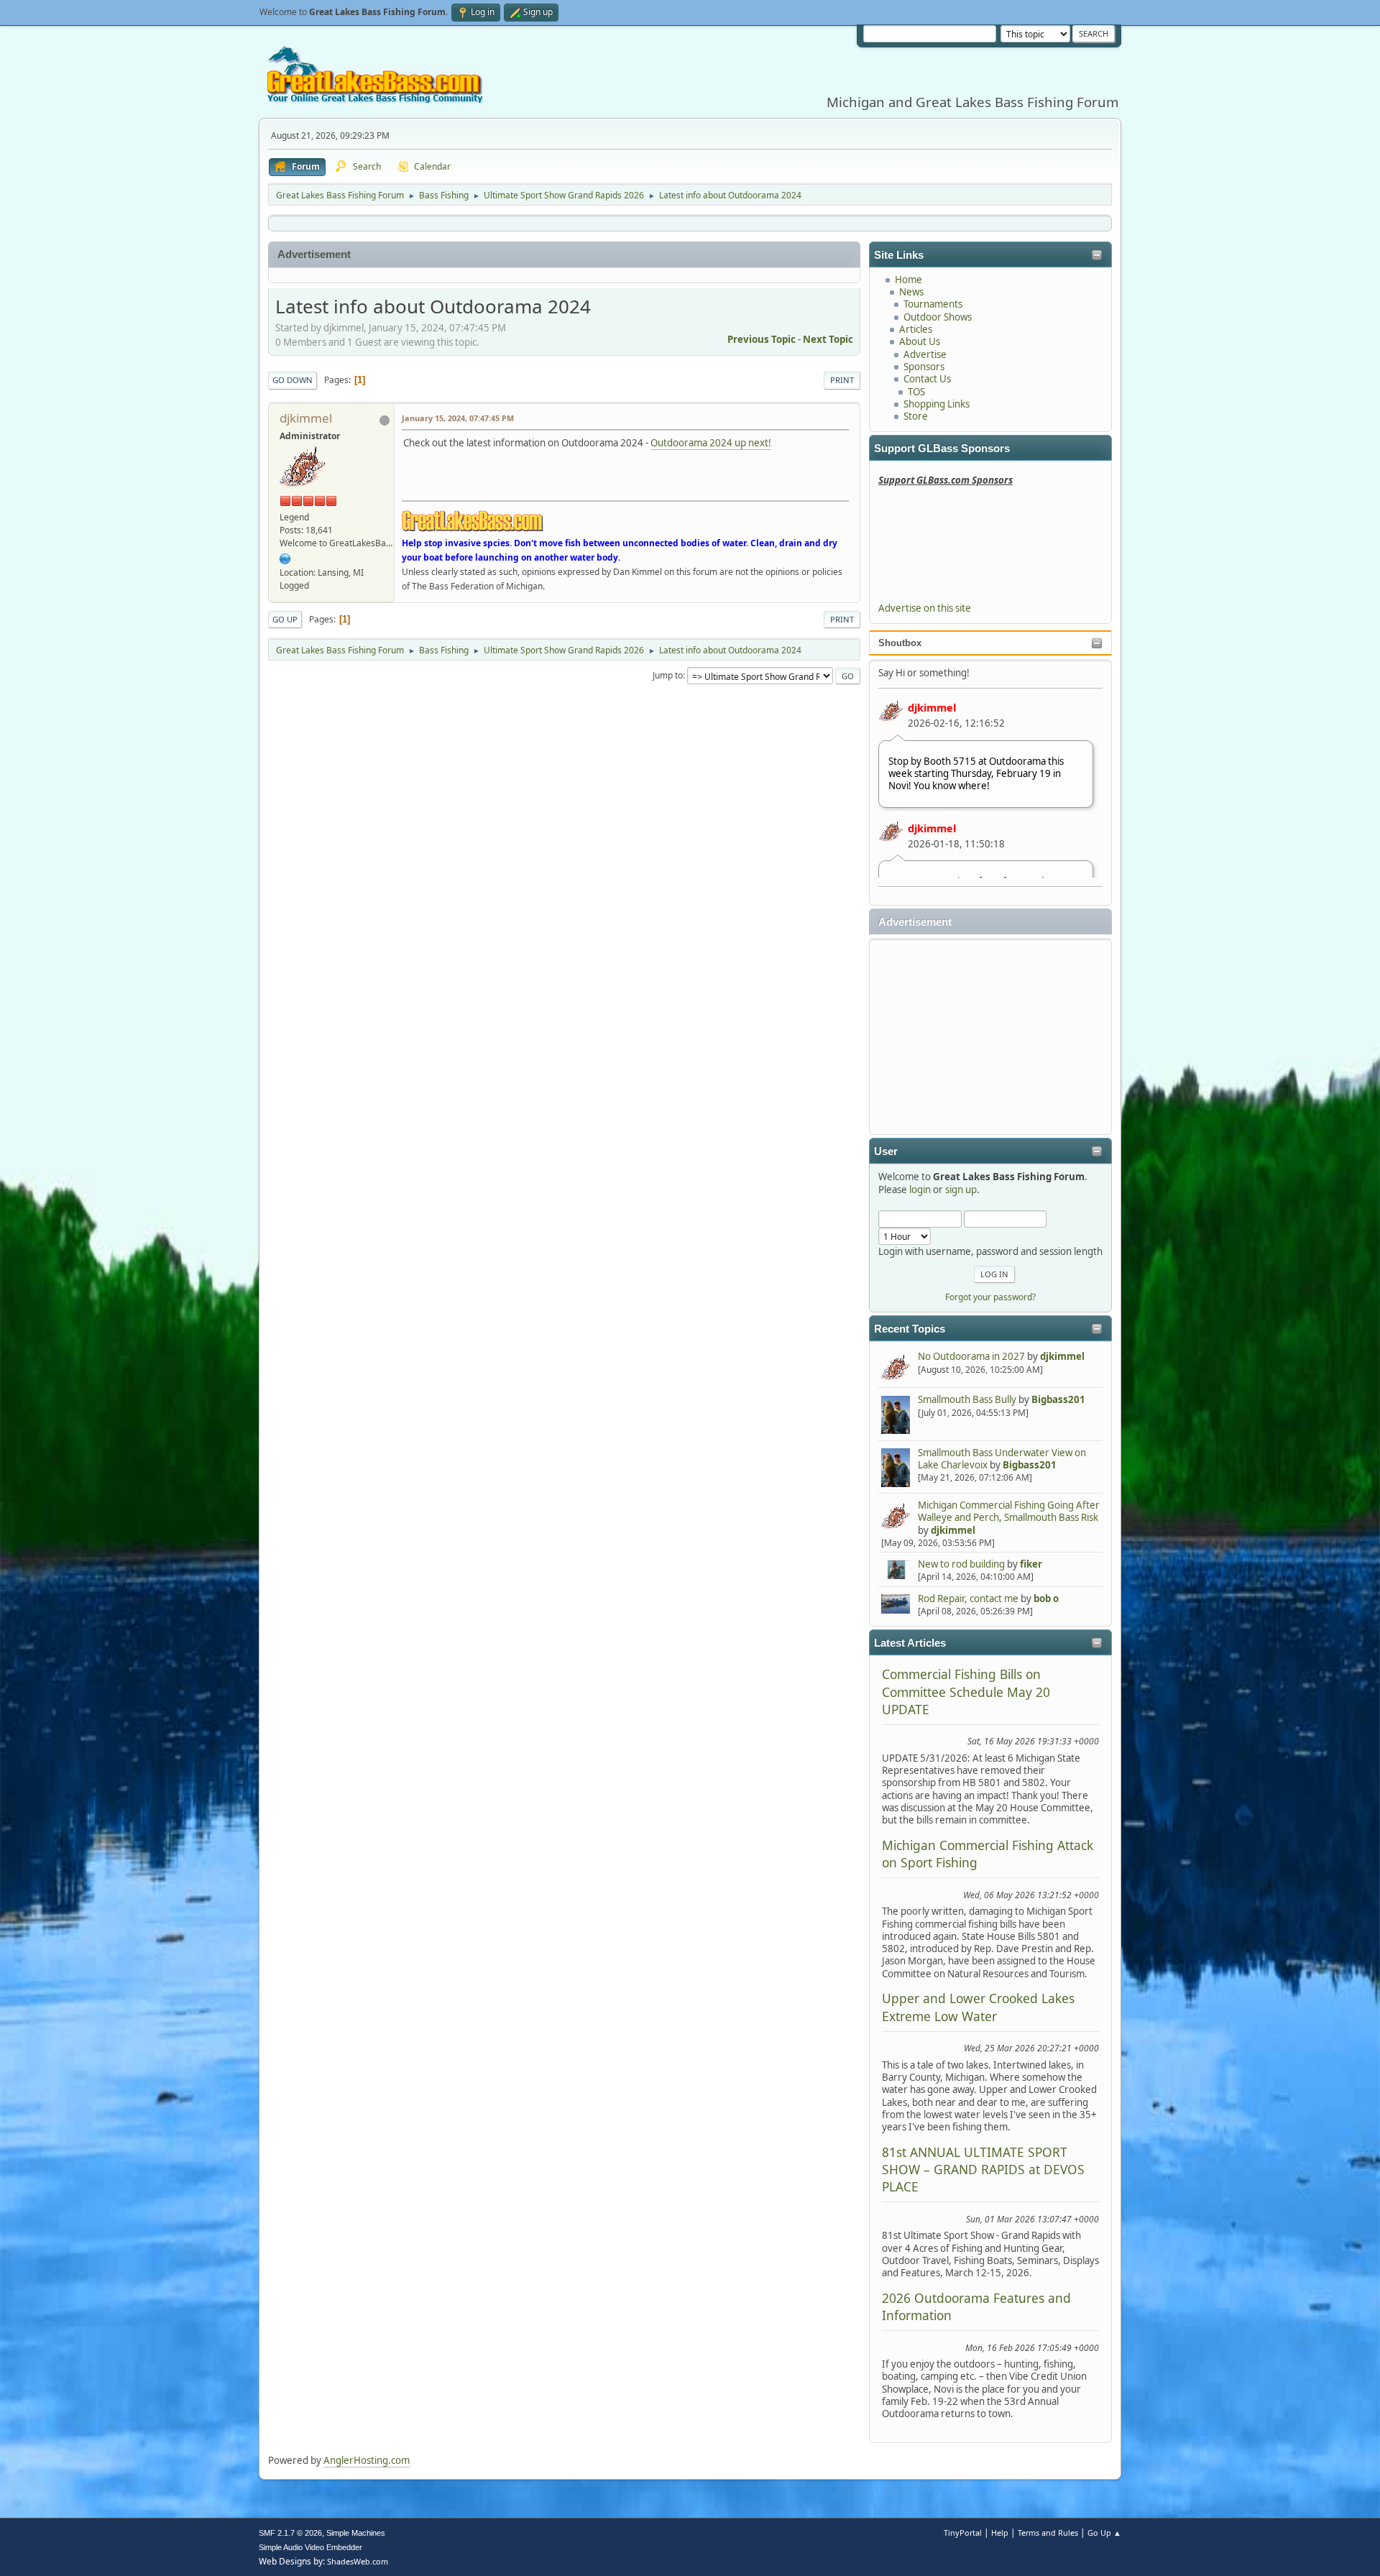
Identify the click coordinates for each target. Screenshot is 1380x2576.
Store (916, 416)
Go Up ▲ (1104, 2533)
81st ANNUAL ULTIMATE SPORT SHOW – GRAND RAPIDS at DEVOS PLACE (983, 2170)
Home (908, 280)
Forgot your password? (990, 1297)
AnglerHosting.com (367, 2460)
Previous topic (762, 339)
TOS (916, 392)
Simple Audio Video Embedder (310, 2547)
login (920, 1190)
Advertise (925, 354)
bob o (1046, 1598)
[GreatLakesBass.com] (285, 558)
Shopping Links (937, 404)
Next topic (828, 339)
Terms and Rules (1048, 2533)
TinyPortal (963, 2533)
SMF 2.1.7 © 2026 (290, 2533)
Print (842, 380)
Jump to (668, 675)
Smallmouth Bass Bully (967, 1399)
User (886, 1151)
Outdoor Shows (938, 317)
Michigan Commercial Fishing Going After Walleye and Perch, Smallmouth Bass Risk (1009, 1511)
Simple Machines (356, 2533)
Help (1000, 2533)
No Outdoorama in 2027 (971, 1356)
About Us (920, 341)
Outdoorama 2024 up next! (711, 443)
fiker (1031, 1564)
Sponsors (924, 367)
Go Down (293, 380)
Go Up (285, 619)
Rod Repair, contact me (968, 1598)
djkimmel (932, 707)
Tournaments (933, 304)
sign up (961, 1190)
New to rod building (961, 1564)
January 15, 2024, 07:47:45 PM (458, 418)
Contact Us (927, 379)
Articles (916, 329)
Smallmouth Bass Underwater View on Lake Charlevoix (1002, 1459)
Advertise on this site (925, 608)
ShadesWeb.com (358, 2561)
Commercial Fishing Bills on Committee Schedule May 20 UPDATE (966, 1692)
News (911, 292)
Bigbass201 (1058, 1399)
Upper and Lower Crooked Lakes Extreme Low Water (978, 2007)
